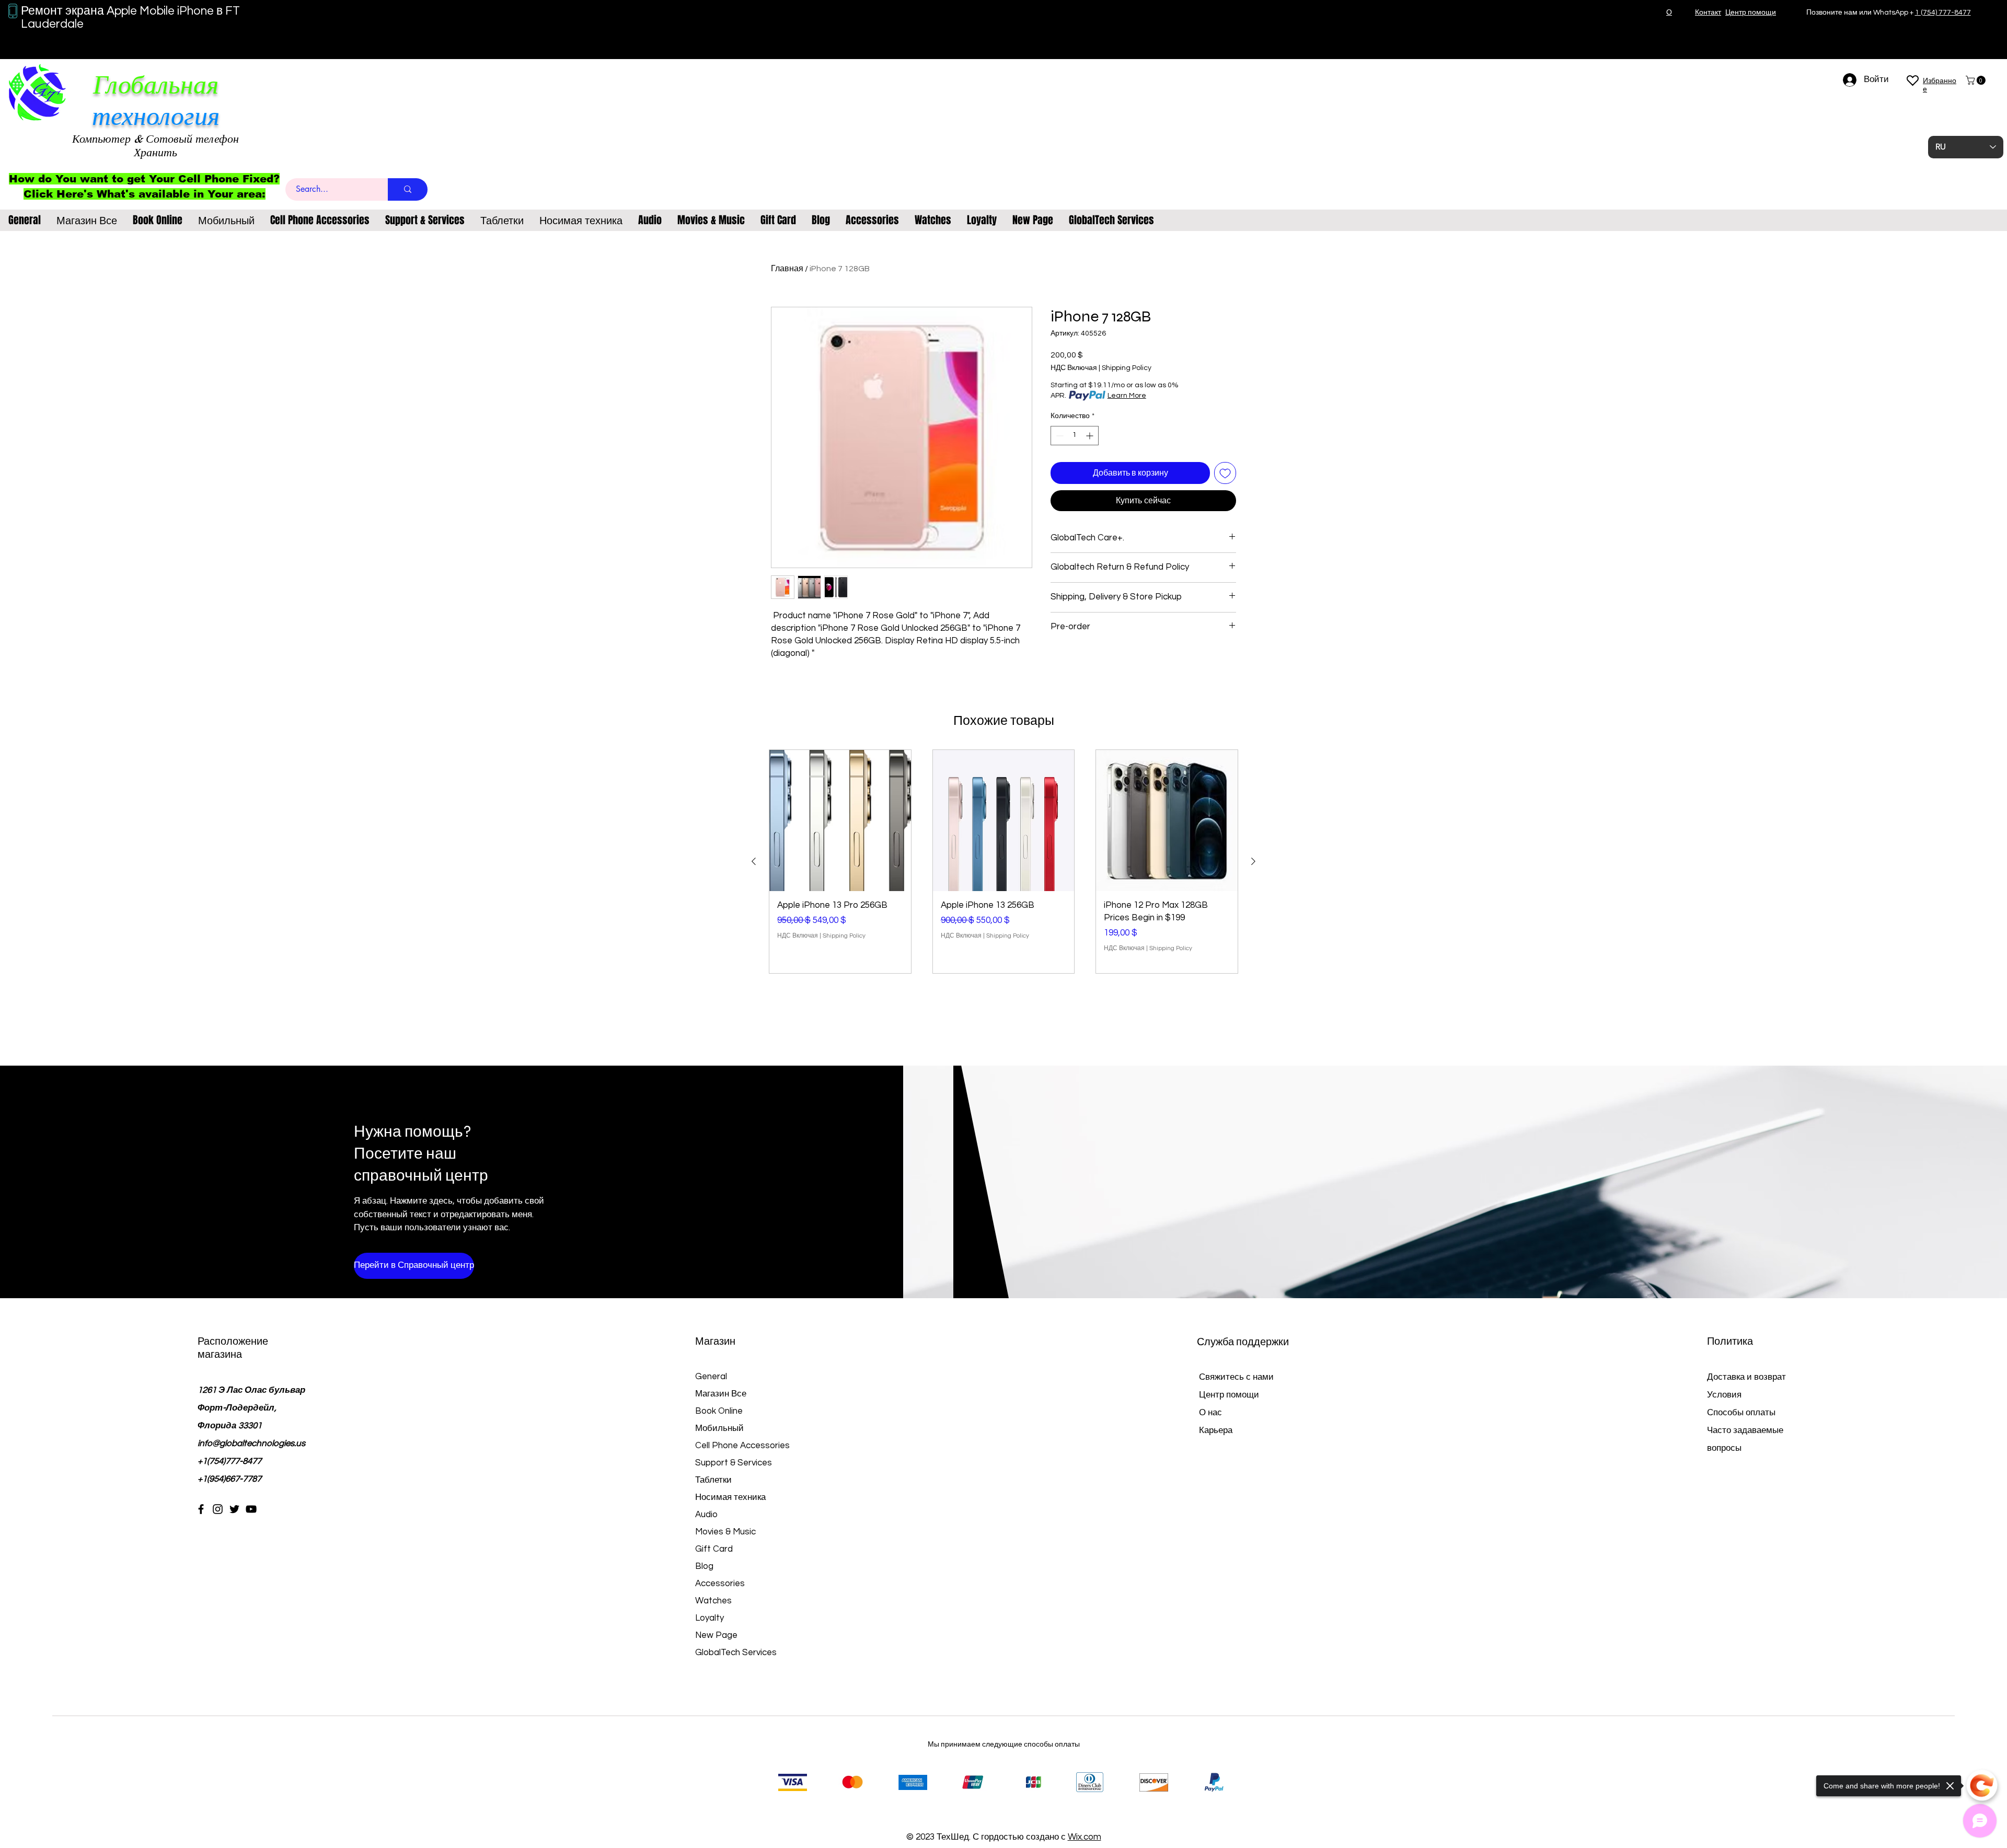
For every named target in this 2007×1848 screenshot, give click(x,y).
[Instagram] (218, 1509)
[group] (1004, 862)
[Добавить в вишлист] (1225, 473)
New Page (716, 1635)
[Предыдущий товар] (754, 861)
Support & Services (734, 1463)
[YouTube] (251, 1509)
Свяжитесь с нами (1236, 1377)
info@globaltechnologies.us (251, 1443)
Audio (706, 1515)
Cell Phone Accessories (742, 1446)
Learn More (1127, 396)
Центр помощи (1229, 1395)
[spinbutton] (1075, 436)
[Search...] (408, 189)
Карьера (1216, 1430)
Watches (713, 1601)
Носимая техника (730, 1497)
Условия (1724, 1395)
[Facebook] (201, 1509)
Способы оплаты (1742, 1413)
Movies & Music (725, 1532)
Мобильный (719, 1428)
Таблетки (713, 1480)
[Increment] (1091, 436)
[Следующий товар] (1253, 861)
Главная (787, 269)
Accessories (720, 1584)
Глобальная (156, 85)
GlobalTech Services (736, 1653)
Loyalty (710, 1618)
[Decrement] (1059, 436)
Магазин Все (721, 1394)
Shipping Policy (1127, 368)
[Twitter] (234, 1509)
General (711, 1377)
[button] (1977, 80)
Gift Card (714, 1549)
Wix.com (1085, 1837)
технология (156, 116)
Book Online (719, 1411)
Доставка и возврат (1746, 1377)
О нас (1210, 1413)
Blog (704, 1566)
